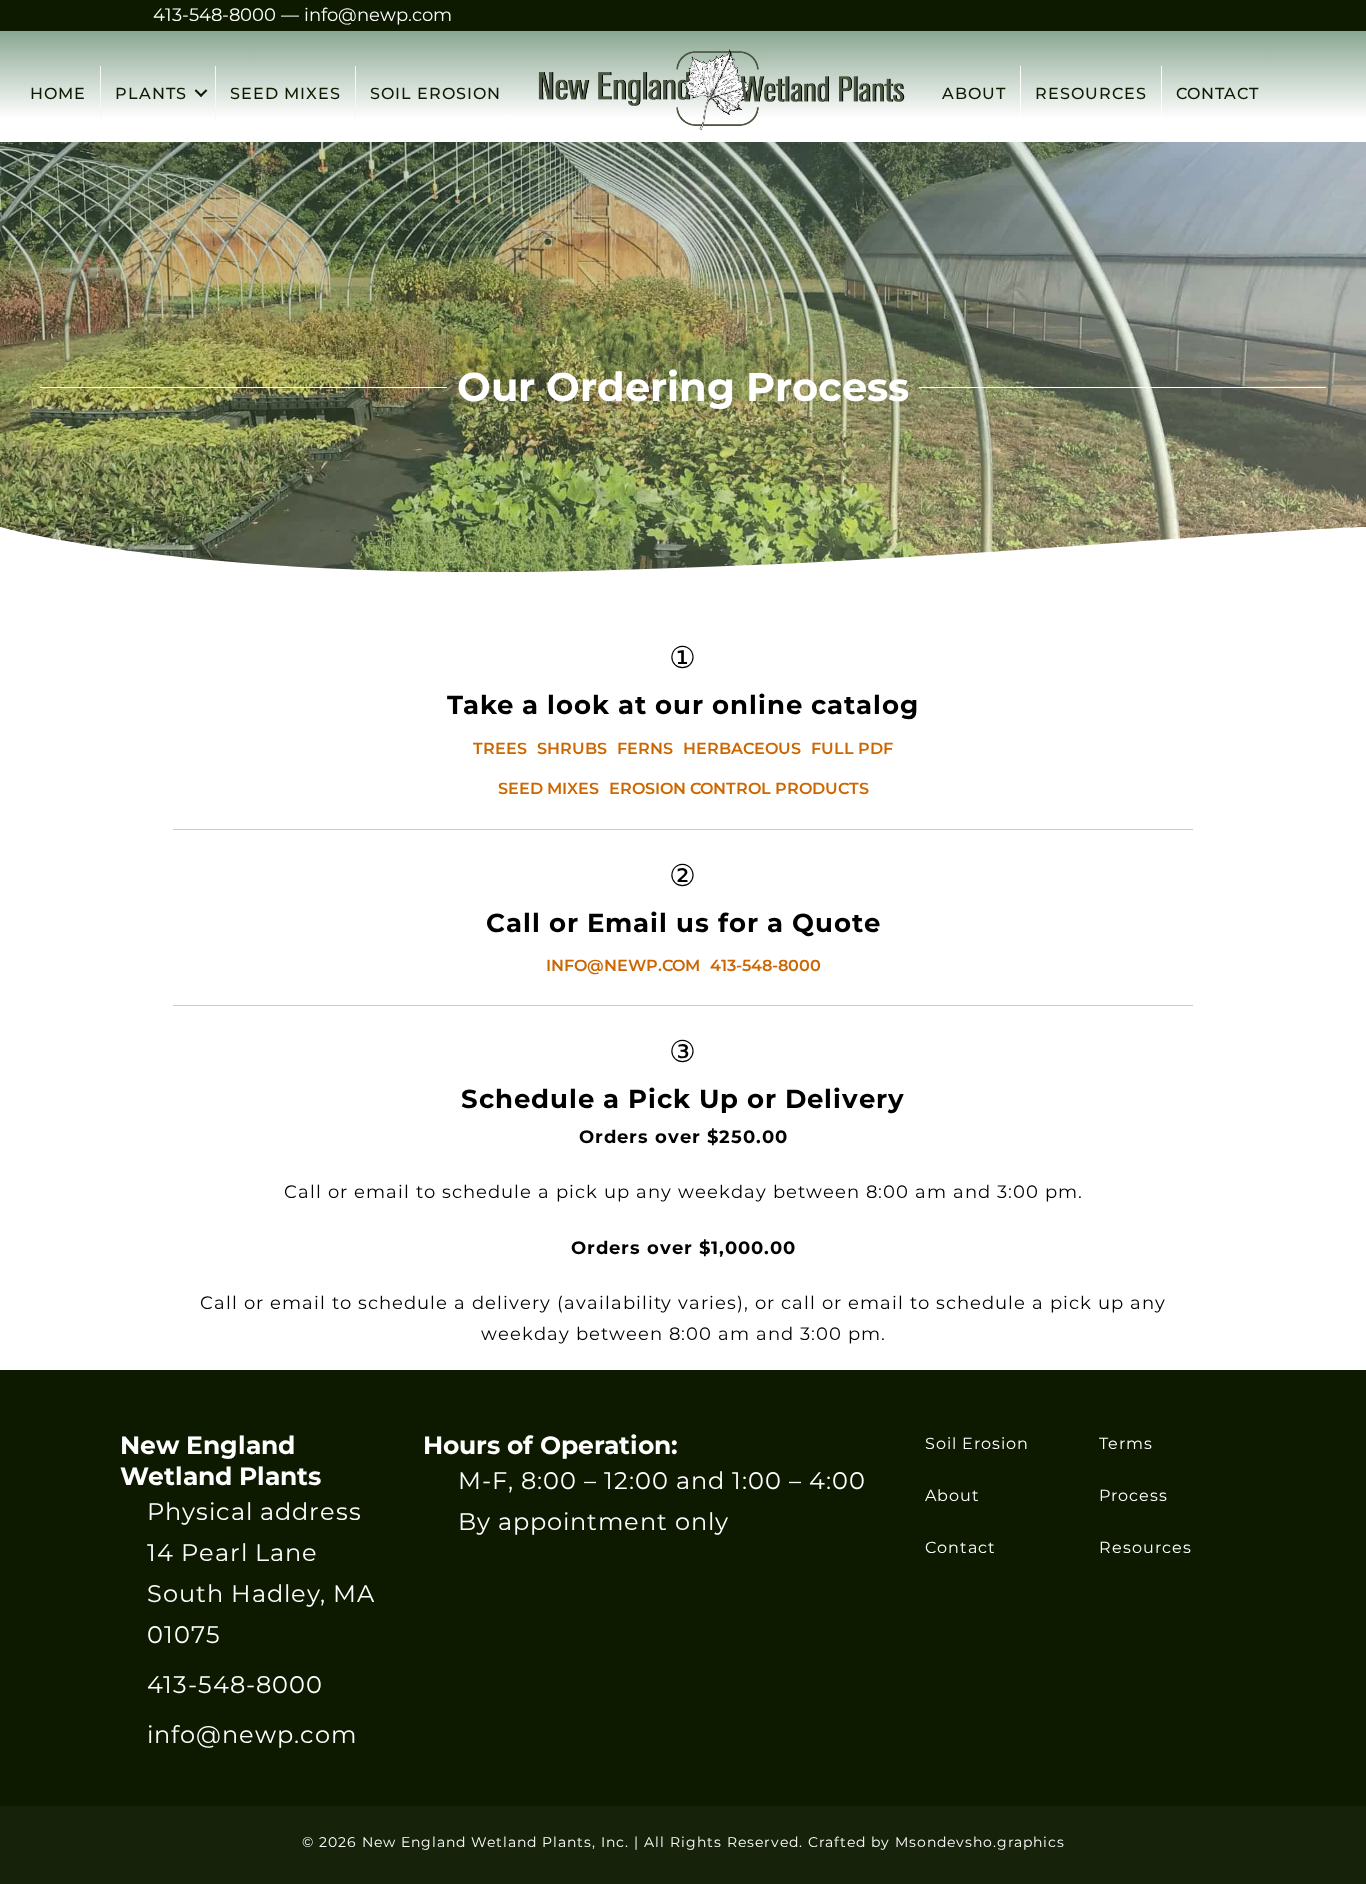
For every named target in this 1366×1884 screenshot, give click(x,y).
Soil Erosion (977, 1443)
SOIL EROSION (435, 93)
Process (1133, 1495)
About (952, 1495)
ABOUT (974, 93)
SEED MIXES (285, 93)
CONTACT (1217, 93)
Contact (960, 1547)
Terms (1126, 1443)
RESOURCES (1091, 93)
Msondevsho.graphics (980, 1842)
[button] (201, 93)
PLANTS (151, 93)
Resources (1145, 1547)
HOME (58, 93)
